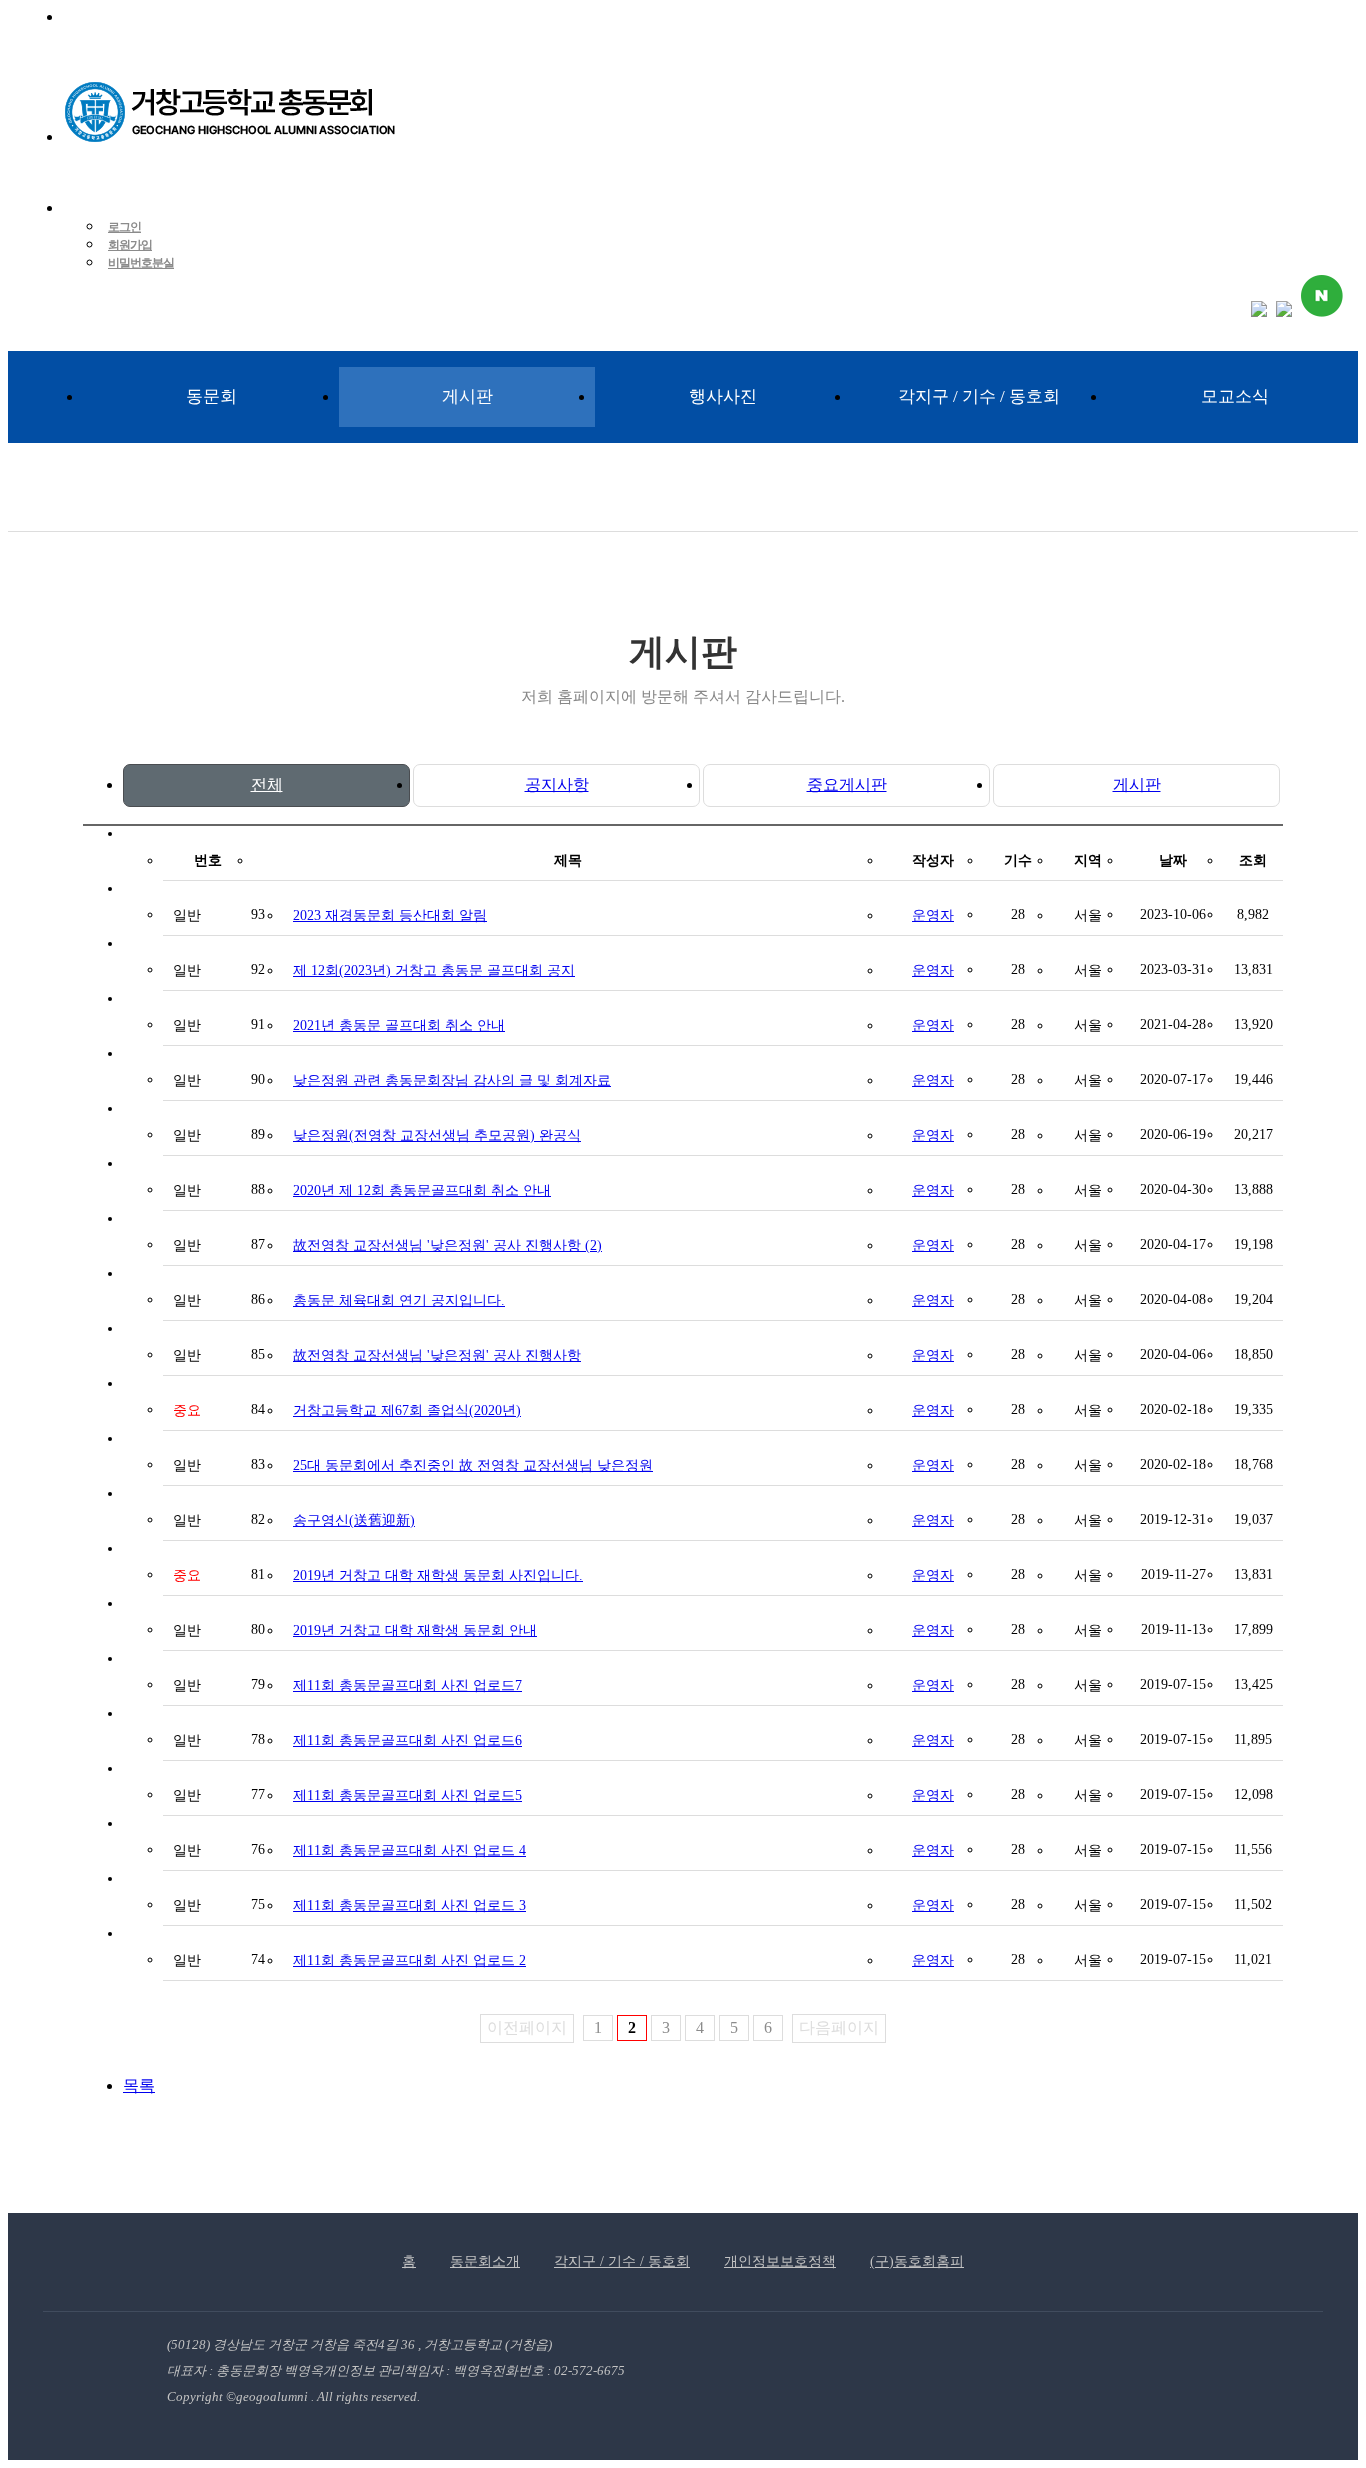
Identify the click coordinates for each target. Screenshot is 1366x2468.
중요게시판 (847, 784)
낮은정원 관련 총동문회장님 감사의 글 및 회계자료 (452, 1080)
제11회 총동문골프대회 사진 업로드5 (407, 1795)
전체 (267, 784)
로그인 (124, 227)
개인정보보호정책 (780, 2261)
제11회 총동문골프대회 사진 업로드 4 (409, 1850)
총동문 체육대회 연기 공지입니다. (399, 1300)
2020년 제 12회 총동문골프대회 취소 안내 (422, 1190)
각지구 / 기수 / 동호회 (979, 396)
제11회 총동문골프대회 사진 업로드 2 (409, 1960)
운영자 (933, 915)
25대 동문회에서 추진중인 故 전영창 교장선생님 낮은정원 (473, 1465)
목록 (139, 2085)
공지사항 (557, 784)
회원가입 (130, 245)
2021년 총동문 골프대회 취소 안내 (399, 1025)
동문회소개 (485, 2261)
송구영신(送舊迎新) (354, 1520)
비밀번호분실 (141, 263)
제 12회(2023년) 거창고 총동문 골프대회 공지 (434, 970)
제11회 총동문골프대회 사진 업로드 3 (409, 1905)
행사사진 (723, 396)
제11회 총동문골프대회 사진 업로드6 (407, 1740)
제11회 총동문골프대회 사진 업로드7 (407, 1685)
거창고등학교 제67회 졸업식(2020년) (407, 1410)
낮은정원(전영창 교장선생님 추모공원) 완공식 (437, 1135)
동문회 (211, 396)
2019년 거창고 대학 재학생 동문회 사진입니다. (438, 1575)
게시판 (467, 396)
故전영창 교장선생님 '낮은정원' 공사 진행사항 (437, 1355)
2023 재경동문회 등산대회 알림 (390, 915)
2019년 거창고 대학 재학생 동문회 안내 (415, 1630)
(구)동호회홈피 (917, 2261)
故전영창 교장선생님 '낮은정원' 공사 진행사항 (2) (447, 1245)
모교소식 (1235, 396)
